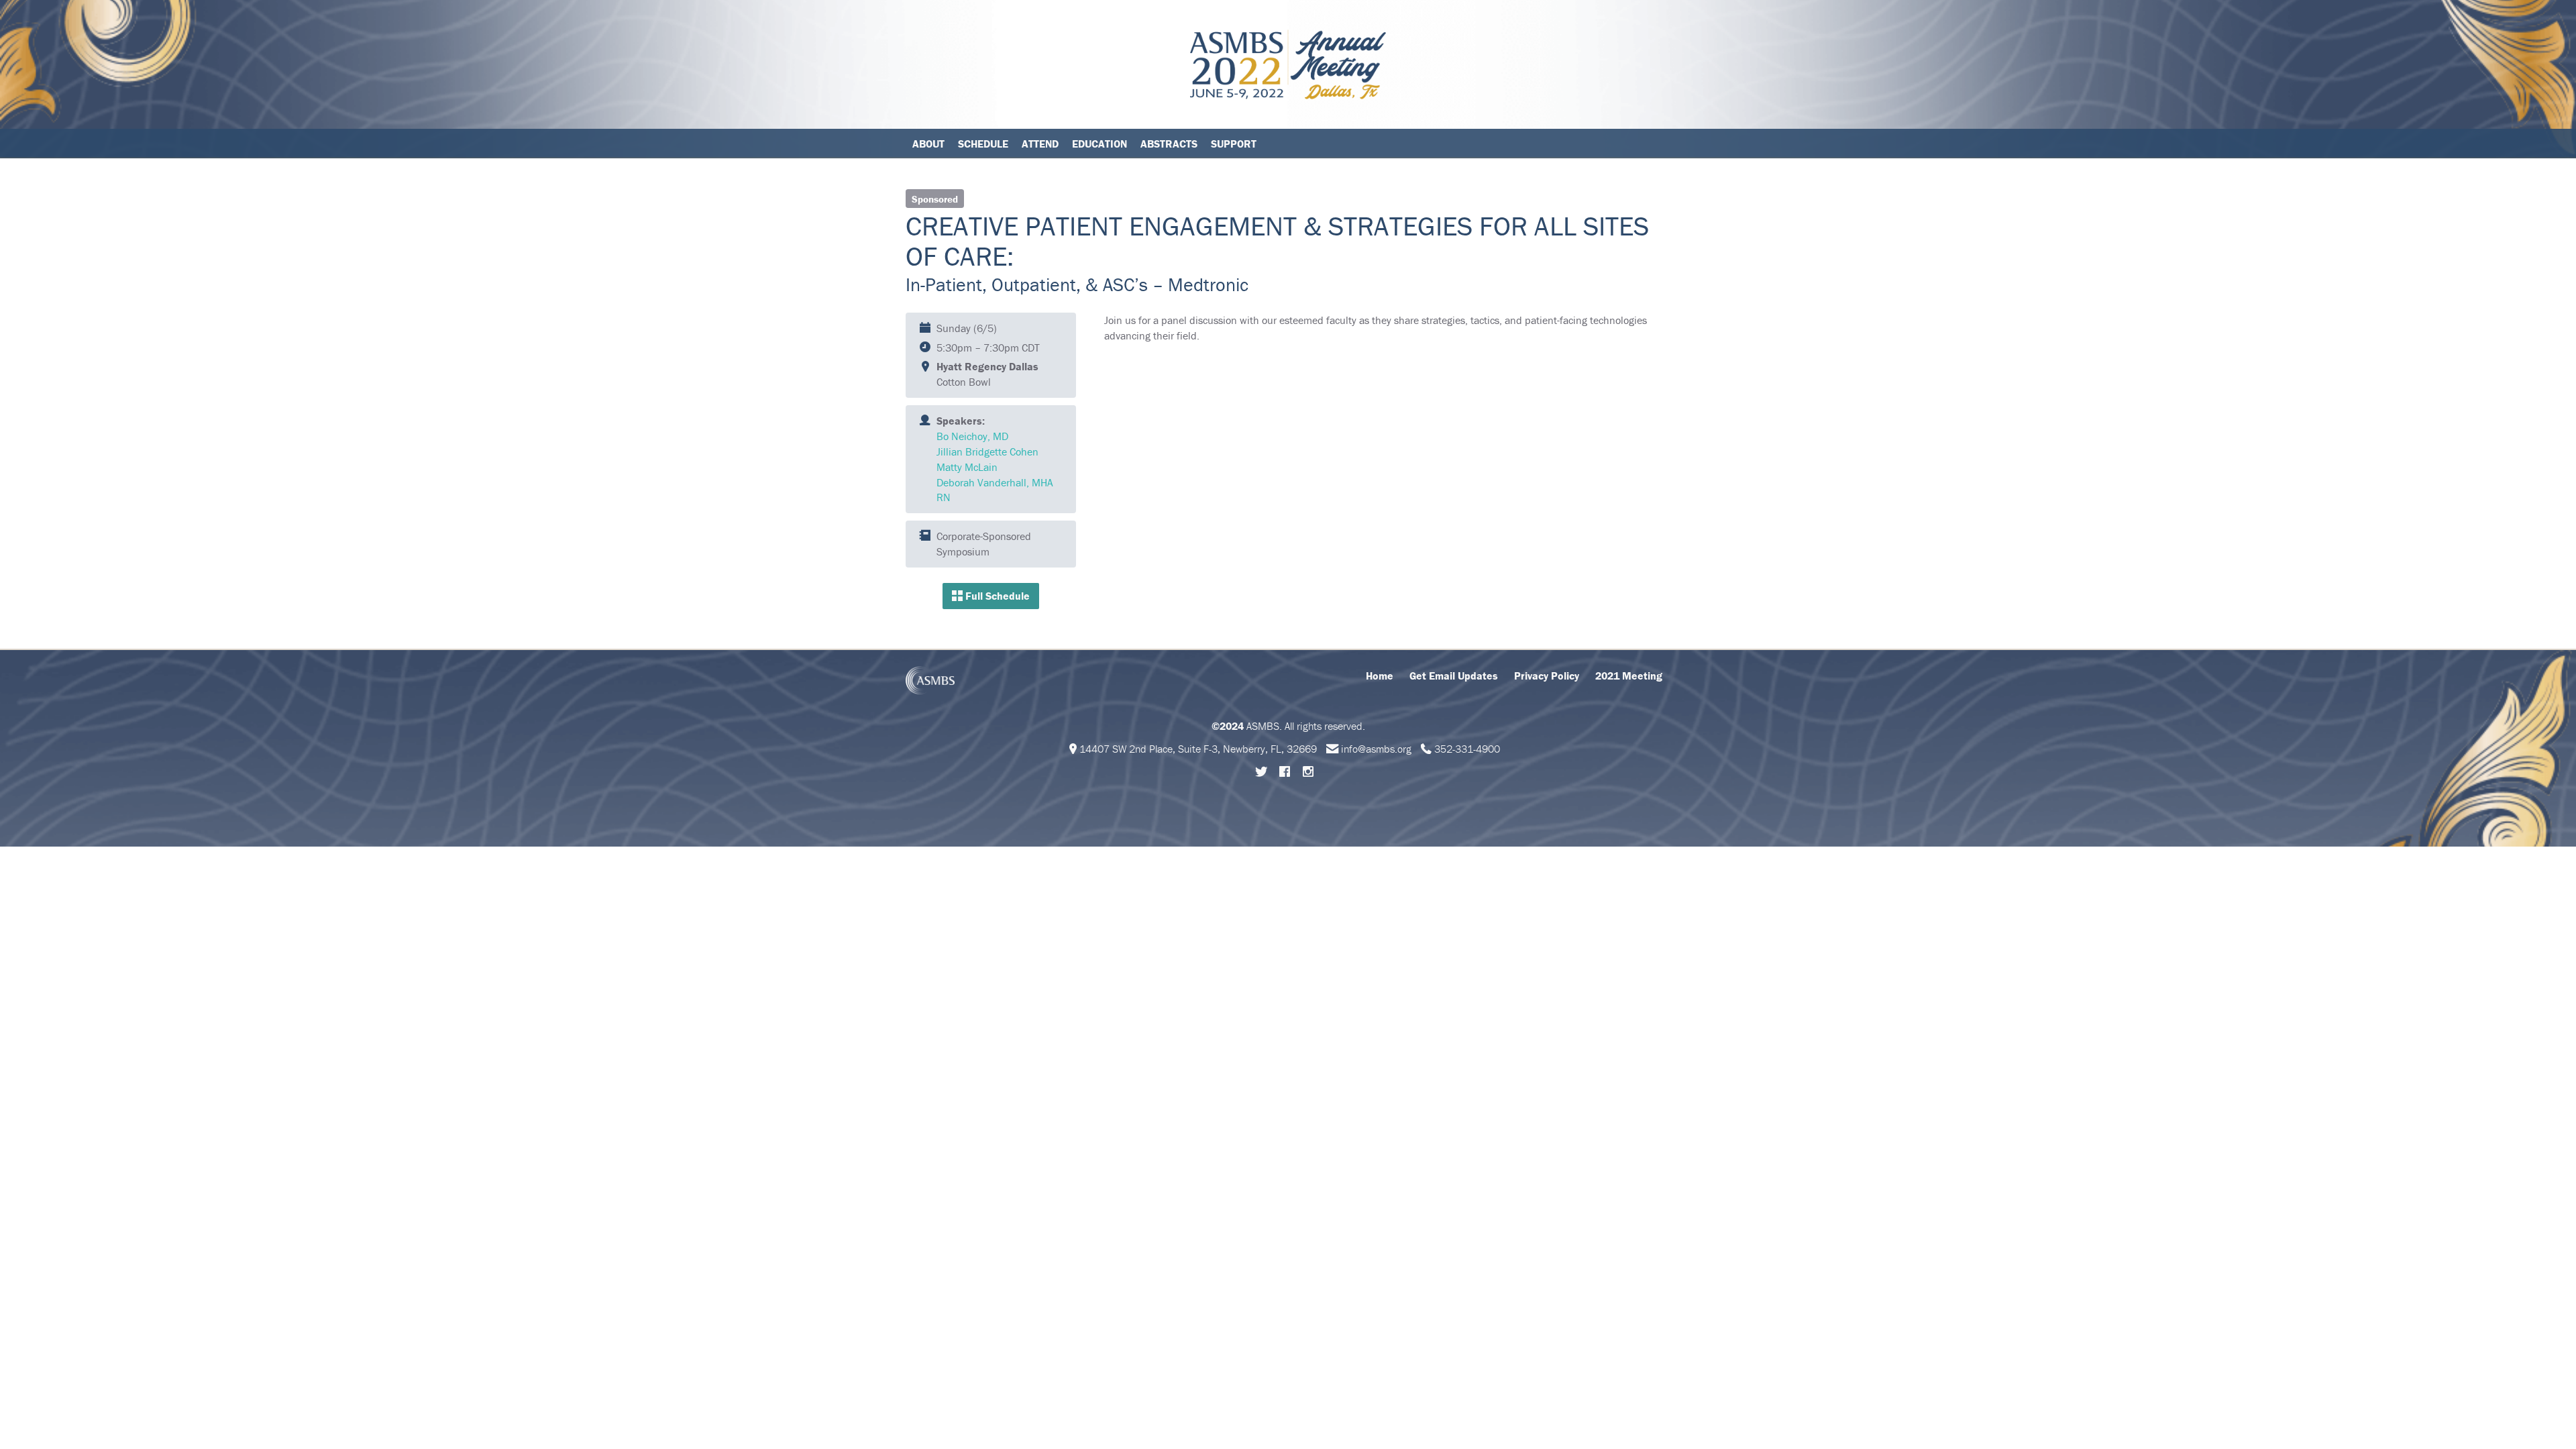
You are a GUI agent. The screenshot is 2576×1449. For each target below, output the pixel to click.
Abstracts (1169, 144)
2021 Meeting (1629, 676)
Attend (1040, 144)
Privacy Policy (1547, 676)
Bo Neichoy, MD (972, 436)
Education (1099, 144)
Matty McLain (967, 467)
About (928, 144)
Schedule (983, 144)
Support (1234, 144)
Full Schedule (996, 596)
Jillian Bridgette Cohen (987, 451)
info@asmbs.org (1376, 749)
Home (1380, 676)
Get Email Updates (1454, 676)
